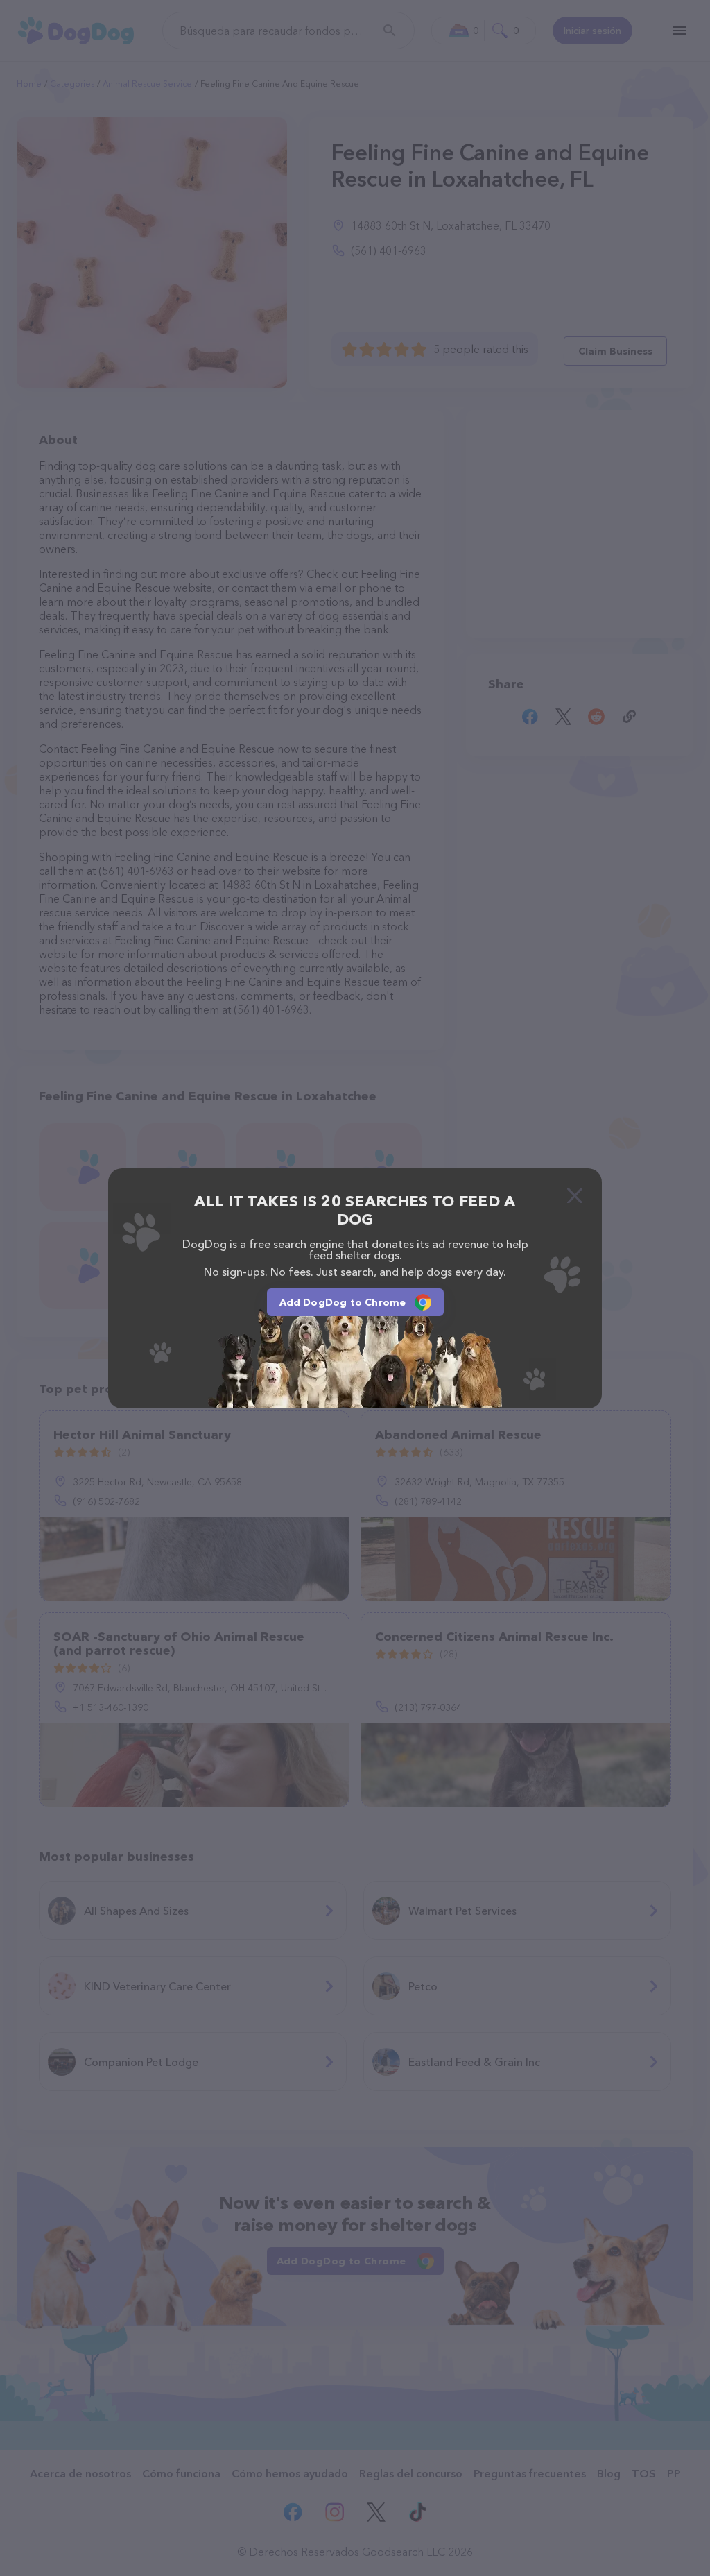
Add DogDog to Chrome (343, 1302)
